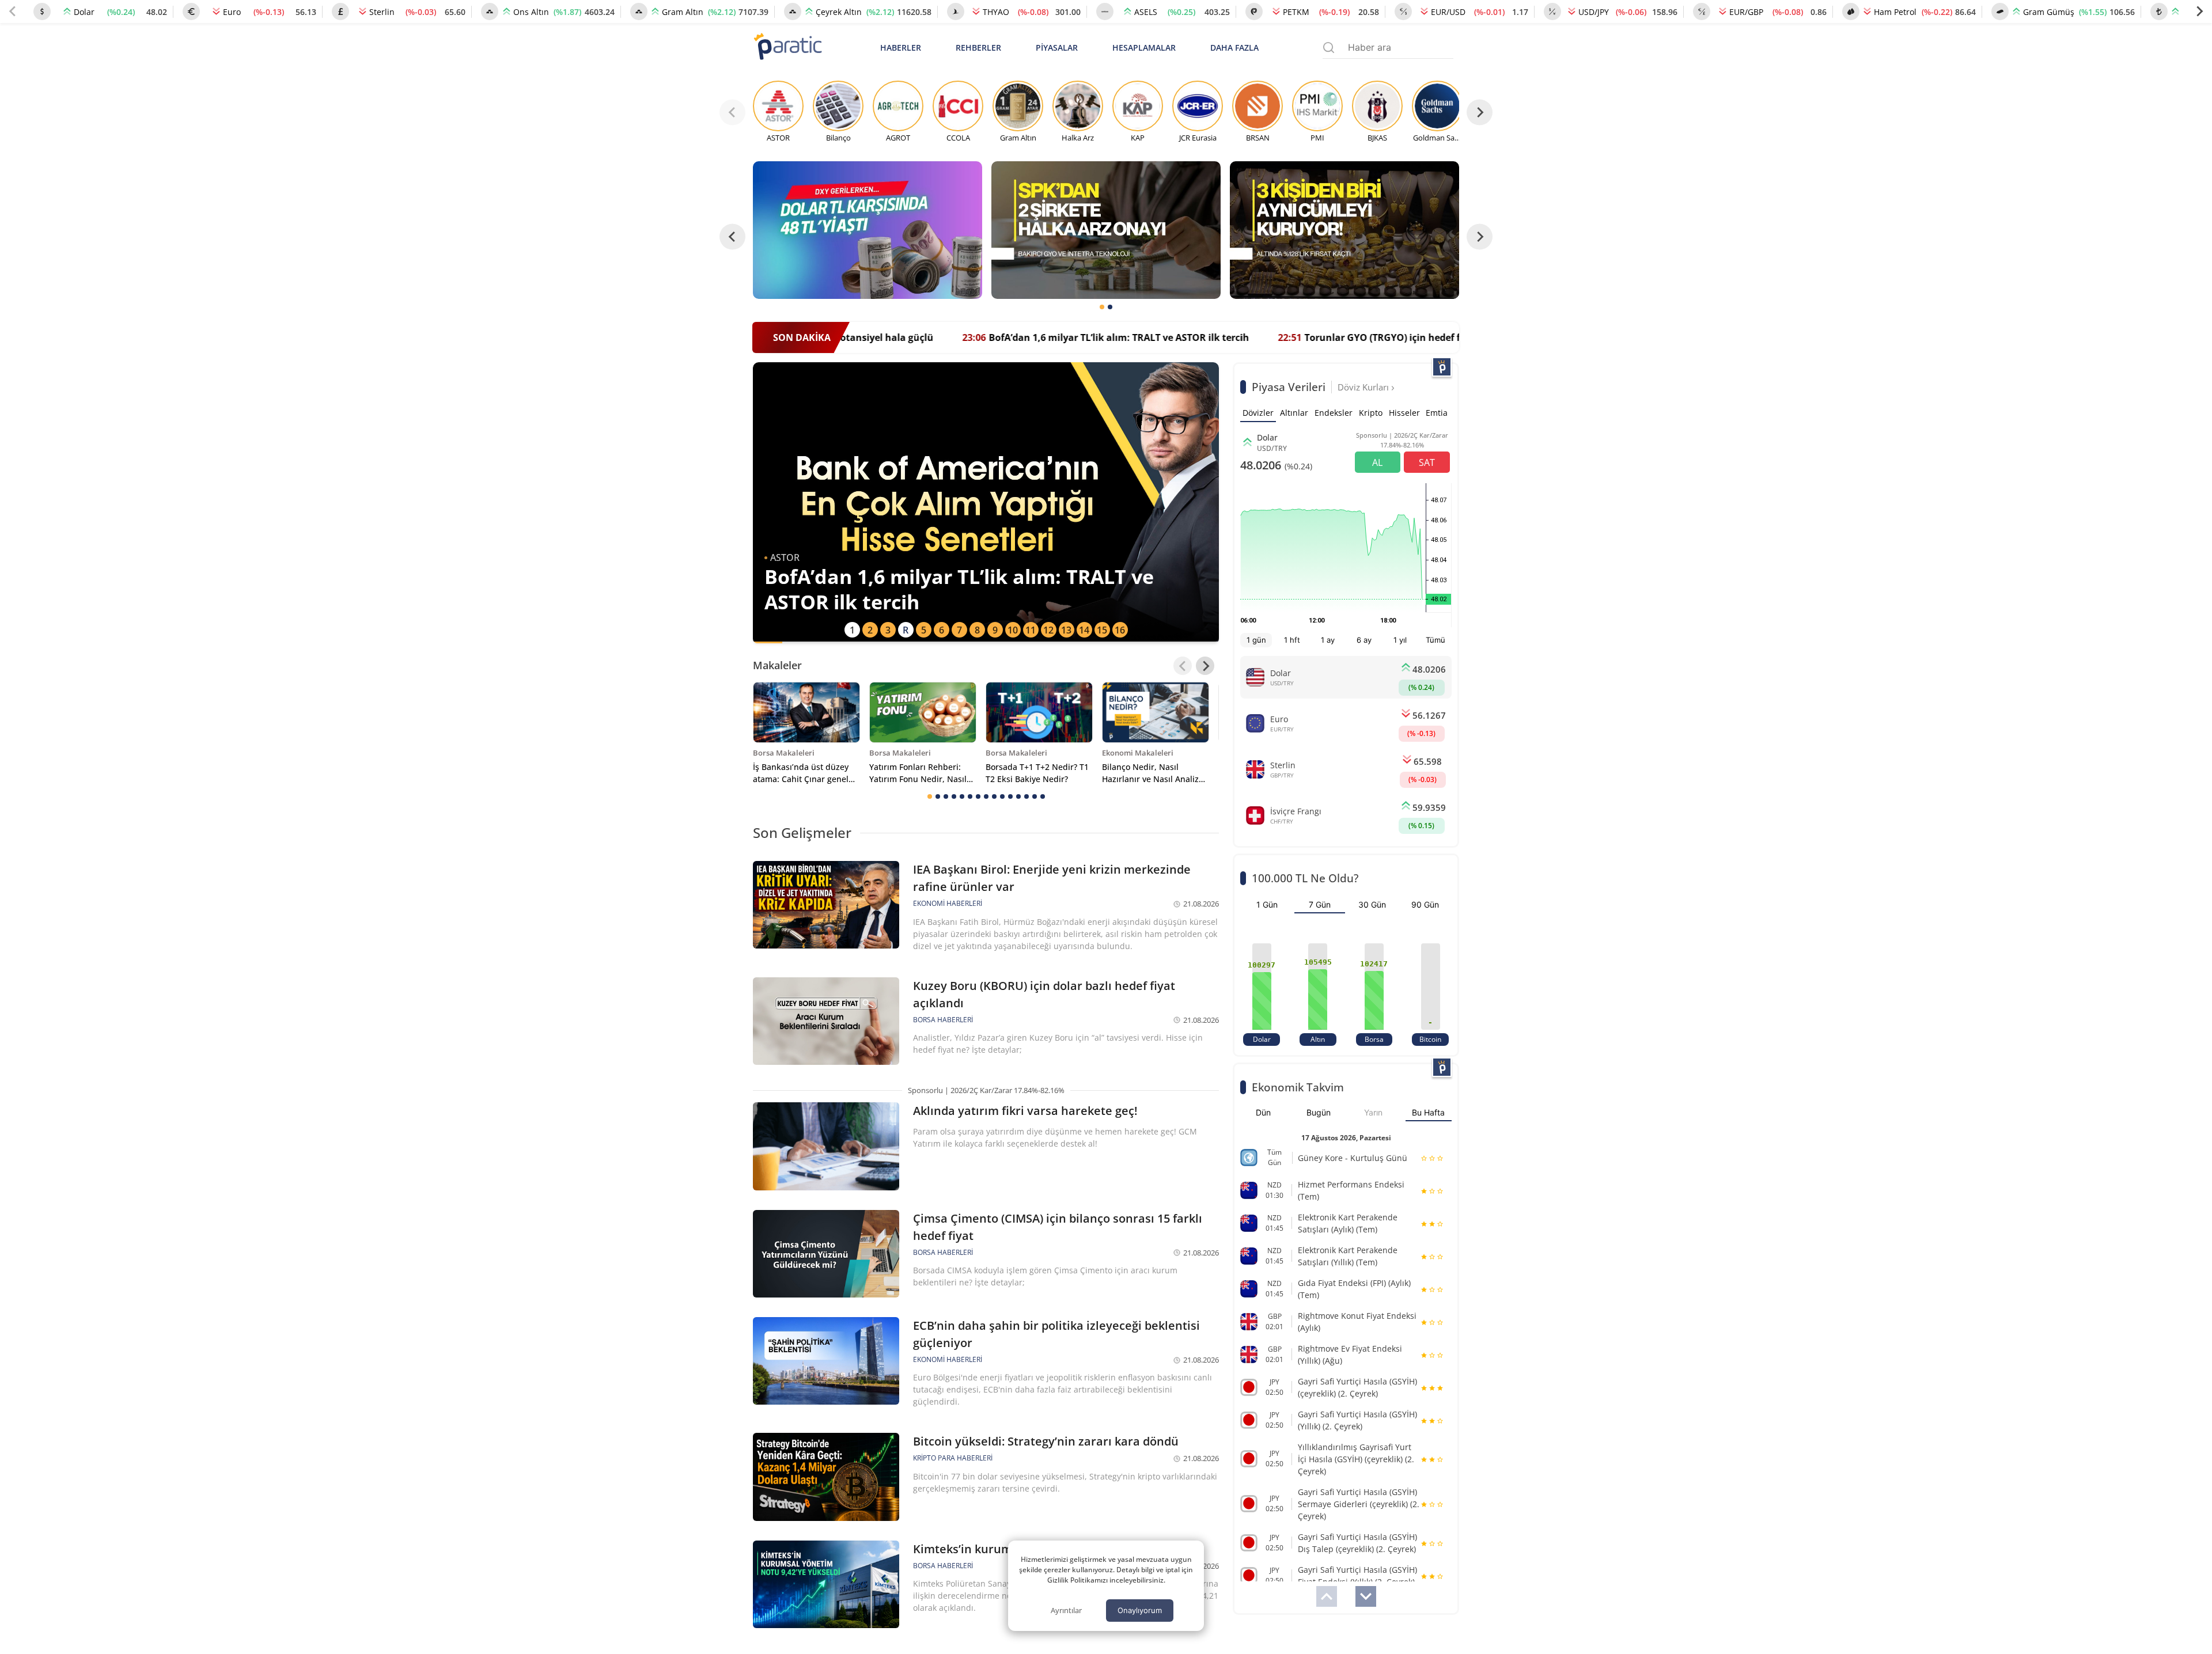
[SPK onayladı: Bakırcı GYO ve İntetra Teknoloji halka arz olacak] (1106, 230)
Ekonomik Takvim (1298, 1087)
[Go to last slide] (732, 237)
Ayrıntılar (1066, 1610)
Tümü (1435, 640)
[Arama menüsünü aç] (1329, 48)
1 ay (1328, 640)
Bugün (1319, 1112)
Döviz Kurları (1364, 387)
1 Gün (1267, 904)
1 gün (1256, 640)
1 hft (1292, 640)
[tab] (1102, 307)
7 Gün (1320, 904)
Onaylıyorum (1140, 1610)
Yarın (1373, 1112)
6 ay (1364, 640)
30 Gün (1372, 904)
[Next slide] (2199, 12)
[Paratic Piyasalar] (1442, 367)
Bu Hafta (1428, 1112)
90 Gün (1425, 904)
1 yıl (1400, 640)
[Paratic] (787, 48)
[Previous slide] (13, 12)
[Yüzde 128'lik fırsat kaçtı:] (1344, 230)
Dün (1263, 1112)
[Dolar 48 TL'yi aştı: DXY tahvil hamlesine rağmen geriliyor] (868, 230)
